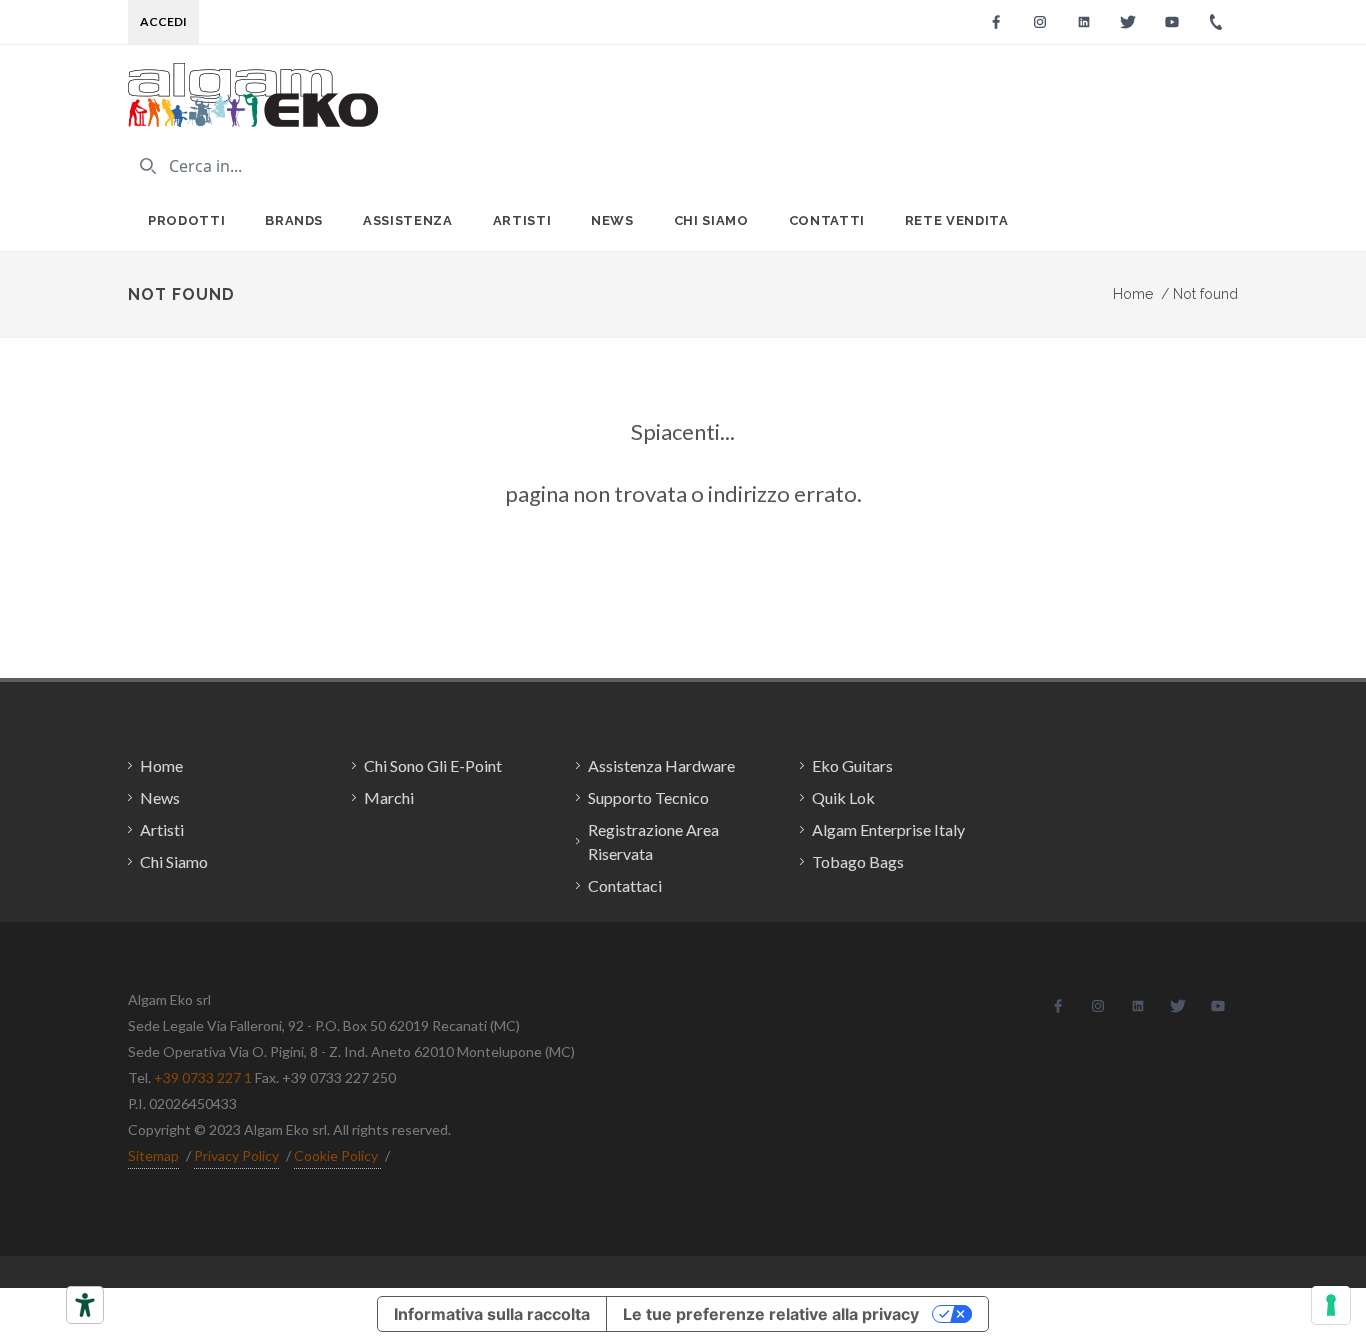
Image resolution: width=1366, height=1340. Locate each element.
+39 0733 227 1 (203, 1077)
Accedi (163, 21)
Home (1133, 294)
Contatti (827, 220)
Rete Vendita (957, 220)
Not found (1199, 294)
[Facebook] (996, 22)
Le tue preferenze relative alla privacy (771, 1314)
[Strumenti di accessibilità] (85, 1305)
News (612, 220)
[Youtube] (1172, 22)
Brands (294, 220)
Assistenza (408, 220)
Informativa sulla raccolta (492, 1314)
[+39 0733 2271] (1216, 22)
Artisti (522, 220)
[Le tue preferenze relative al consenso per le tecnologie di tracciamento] (1331, 1305)
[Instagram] (1040, 22)
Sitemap (153, 1155)
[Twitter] (1128, 22)
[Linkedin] (1084, 22)
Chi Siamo (711, 220)
